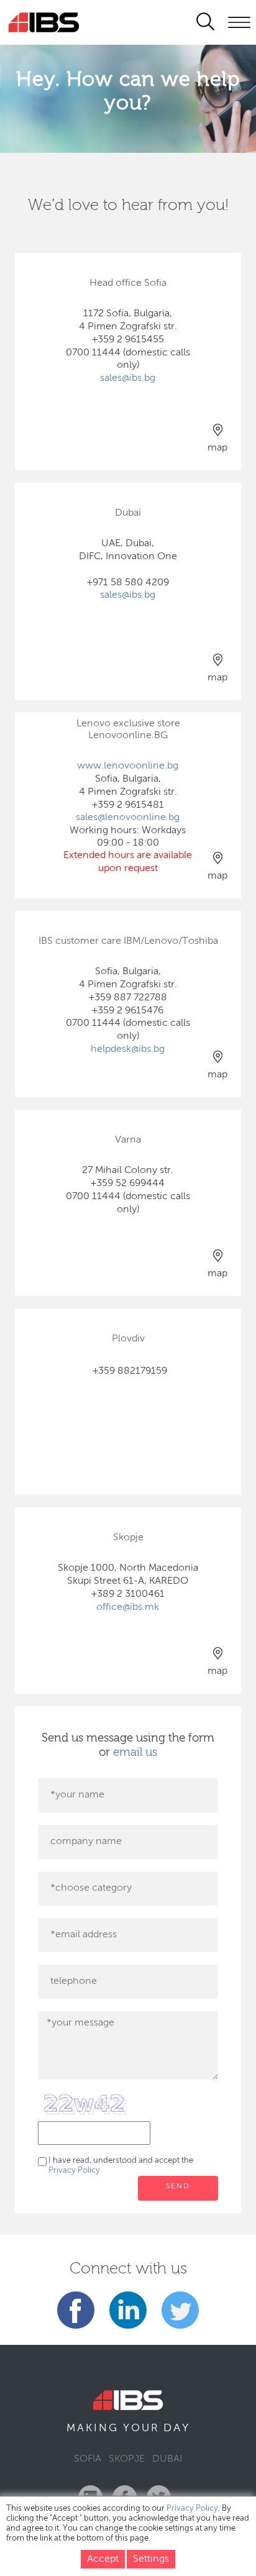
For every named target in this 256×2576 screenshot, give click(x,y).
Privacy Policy (74, 2171)
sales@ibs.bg (128, 378)
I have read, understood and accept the (121, 2166)
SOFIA (88, 2459)
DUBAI (167, 2459)
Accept (103, 2559)
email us (135, 1752)
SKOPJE (127, 2459)
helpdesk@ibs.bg (128, 1049)
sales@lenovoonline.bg (128, 818)
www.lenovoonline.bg (128, 766)
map (217, 448)
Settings (151, 2559)
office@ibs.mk (128, 1607)
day (177, 2428)
